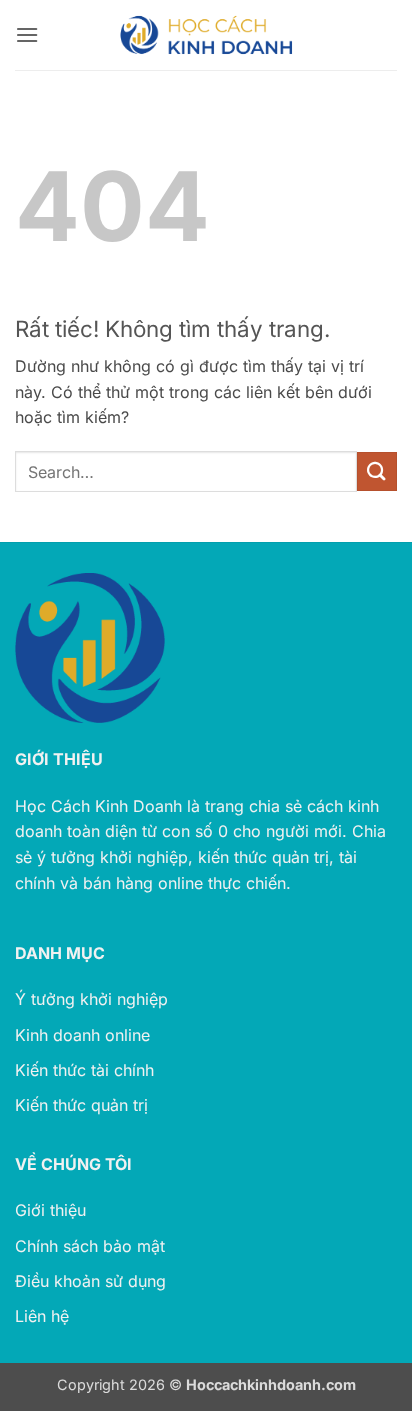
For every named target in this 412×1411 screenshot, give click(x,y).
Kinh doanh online (82, 1035)
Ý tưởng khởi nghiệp (91, 999)
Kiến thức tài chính (84, 1070)
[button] (27, 34)
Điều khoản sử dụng (90, 1281)
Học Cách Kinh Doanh (98, 806)
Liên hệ (42, 1316)
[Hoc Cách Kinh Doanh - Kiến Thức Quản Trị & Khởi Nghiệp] (206, 35)
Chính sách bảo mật (90, 1246)
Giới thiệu (50, 1210)
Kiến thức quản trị (81, 1105)
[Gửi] (377, 471)
